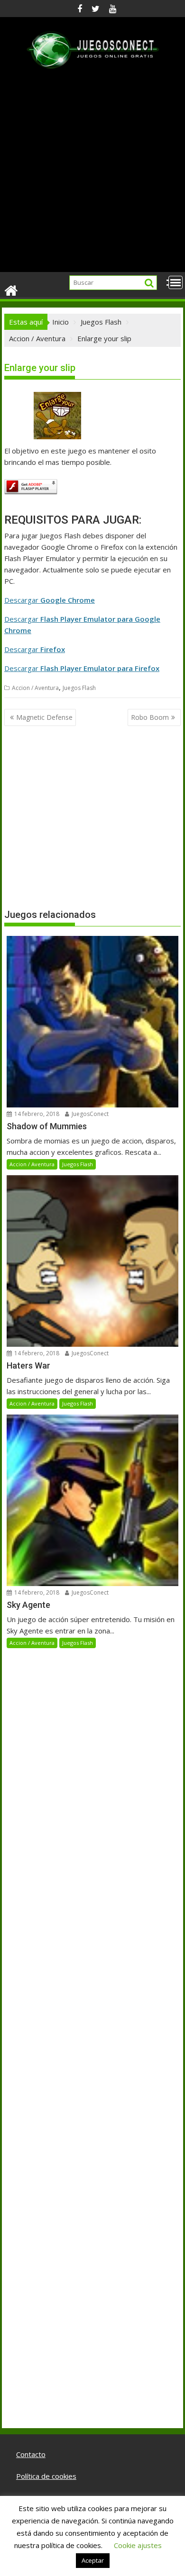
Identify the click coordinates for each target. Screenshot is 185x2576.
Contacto (31, 2454)
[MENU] (176, 282)
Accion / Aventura (35, 688)
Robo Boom (150, 717)
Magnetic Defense (44, 717)
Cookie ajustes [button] (138, 2545)
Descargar (50, 600)
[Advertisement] (92, 175)
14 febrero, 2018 (36, 1114)
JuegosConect (89, 1114)
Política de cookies (46, 2476)
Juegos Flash (79, 688)
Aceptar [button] (93, 2560)
